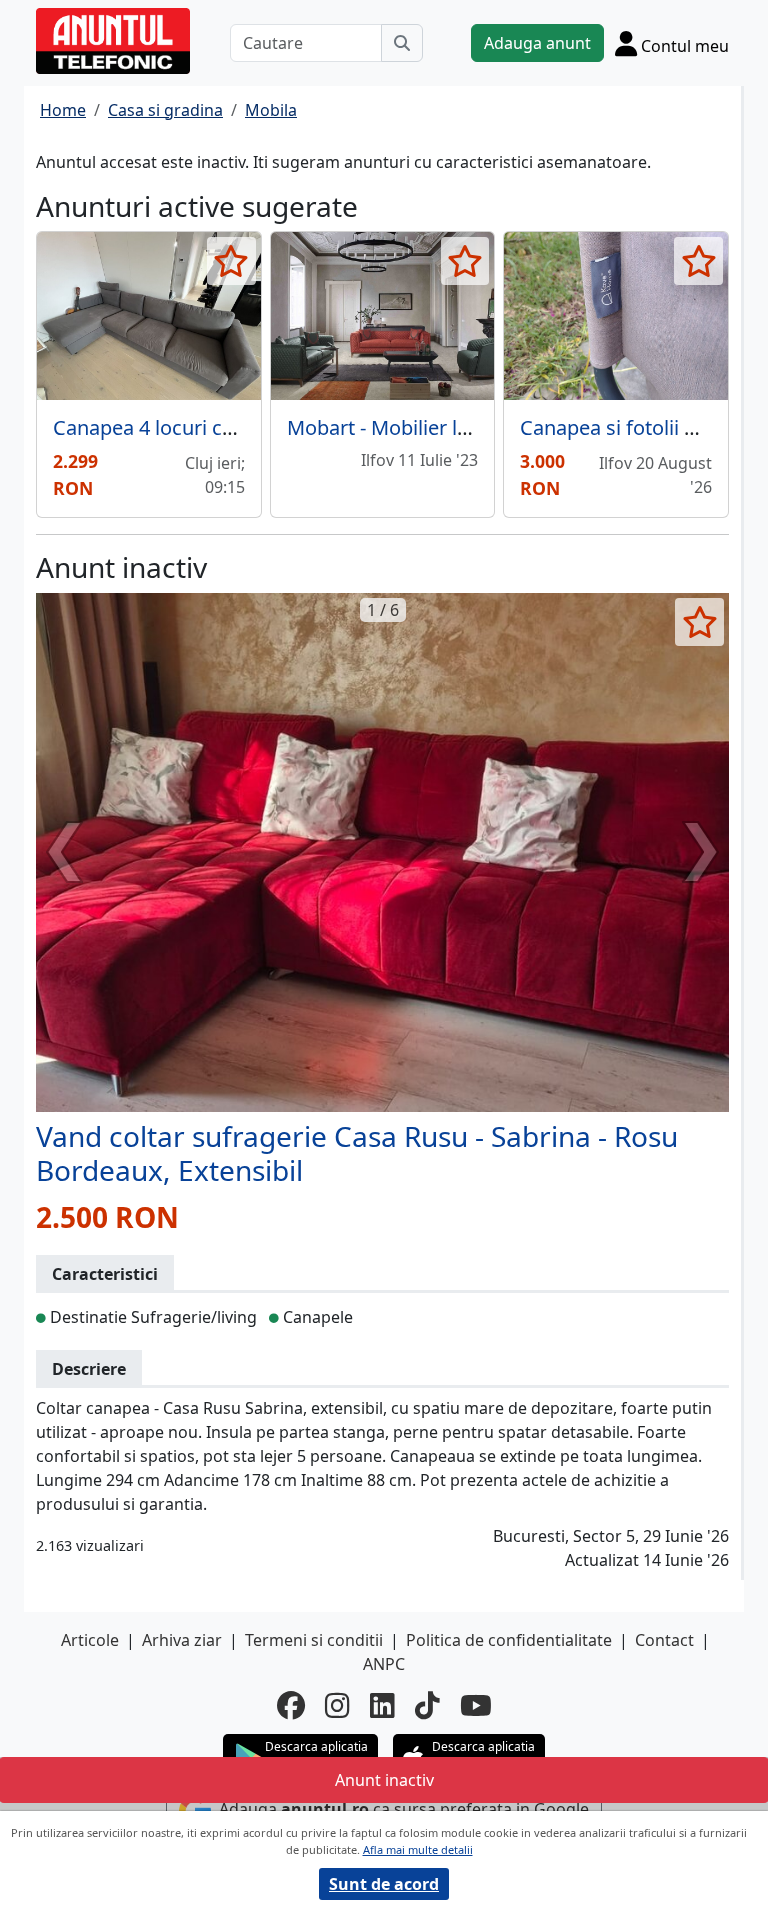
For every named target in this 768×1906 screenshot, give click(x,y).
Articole (90, 1640)
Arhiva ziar (182, 1640)
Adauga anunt (537, 43)
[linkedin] (382, 1705)
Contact (664, 1640)
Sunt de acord (384, 1884)
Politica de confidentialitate (509, 1640)
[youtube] (476, 1705)
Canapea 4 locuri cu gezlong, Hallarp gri (236, 427)
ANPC (384, 1664)
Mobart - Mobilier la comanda (423, 427)
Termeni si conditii (314, 1640)
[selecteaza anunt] (231, 261)
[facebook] (291, 1705)
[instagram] (337, 1705)
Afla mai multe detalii (418, 1849)
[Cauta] (402, 43)
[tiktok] (427, 1705)
